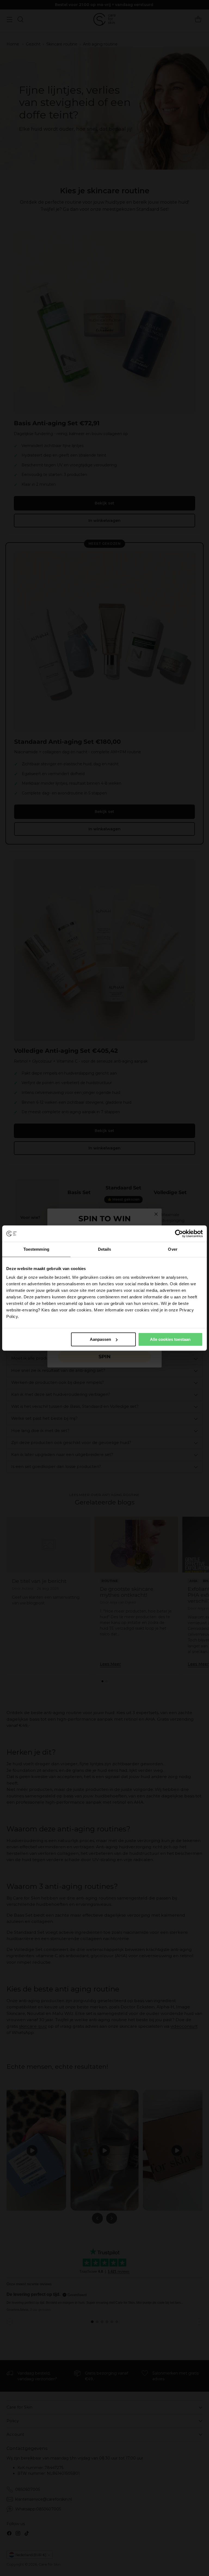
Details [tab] (105, 1249)
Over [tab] (173, 1249)
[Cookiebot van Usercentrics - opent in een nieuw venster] (179, 1234)
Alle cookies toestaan (170, 1339)
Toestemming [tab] (36, 1249)
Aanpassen (100, 1339)
